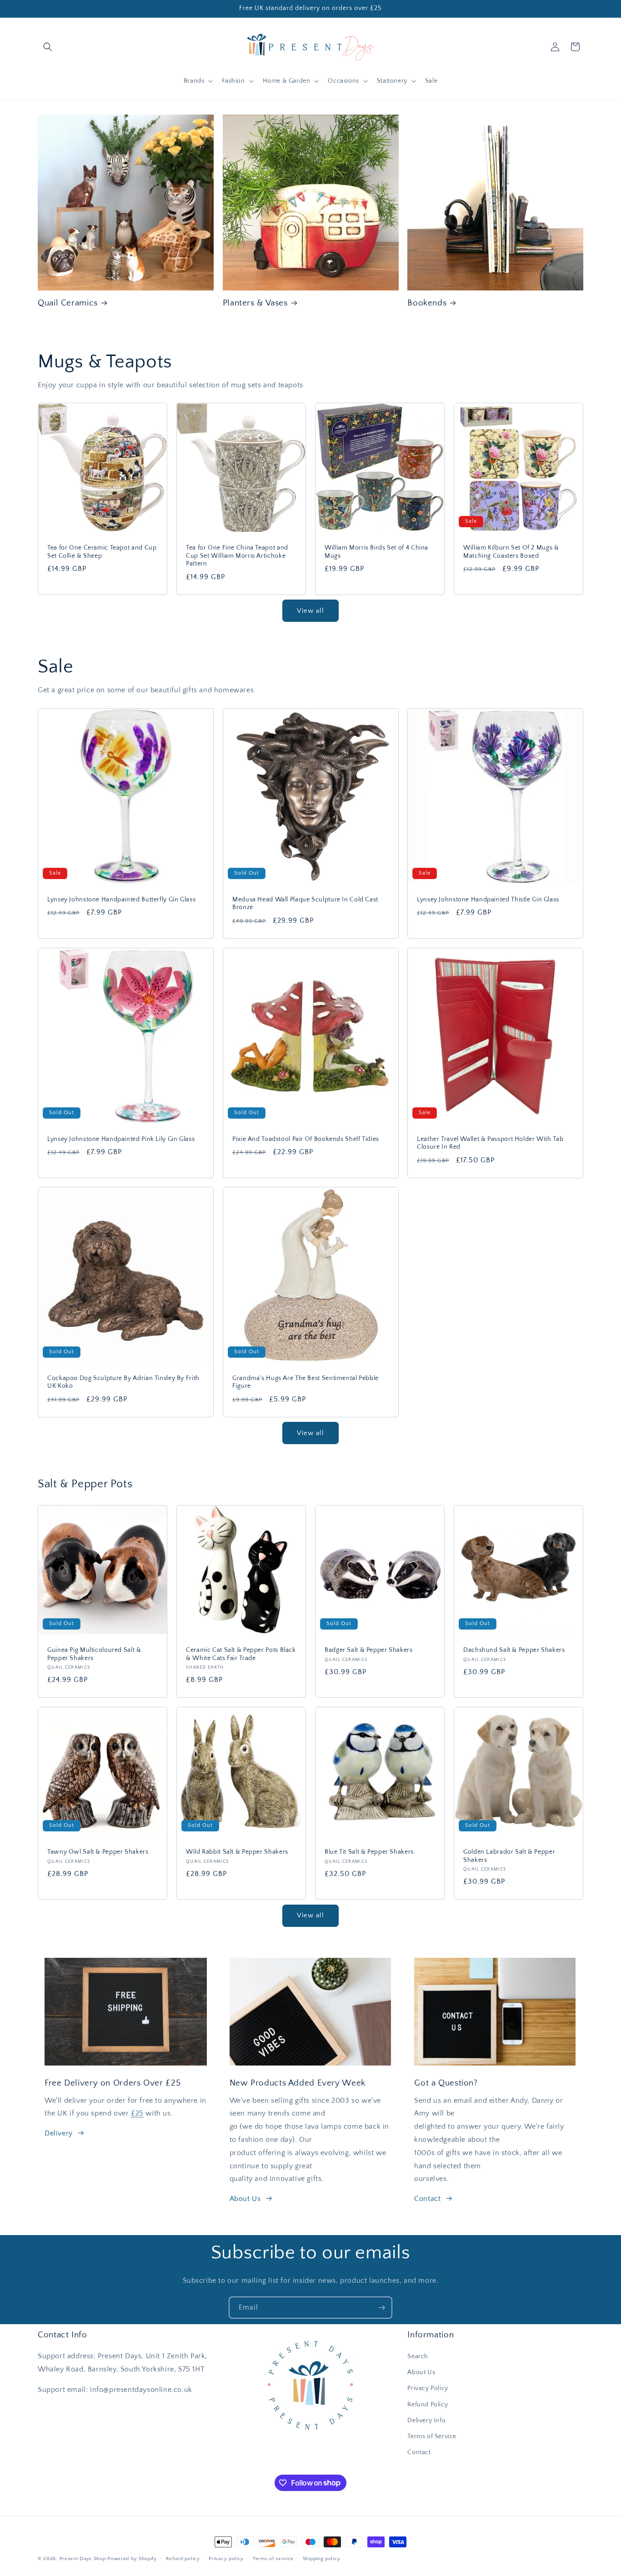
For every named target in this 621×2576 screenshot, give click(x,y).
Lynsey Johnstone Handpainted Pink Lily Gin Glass (121, 1139)
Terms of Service (432, 2436)
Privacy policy (226, 2558)
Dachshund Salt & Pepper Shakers (514, 1650)
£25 (137, 2113)
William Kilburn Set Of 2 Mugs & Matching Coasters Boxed (511, 552)
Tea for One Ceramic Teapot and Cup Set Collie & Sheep (102, 552)
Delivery (59, 2133)
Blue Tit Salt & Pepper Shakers (369, 1852)
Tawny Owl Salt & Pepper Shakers (98, 1852)
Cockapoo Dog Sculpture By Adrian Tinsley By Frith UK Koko (123, 1382)
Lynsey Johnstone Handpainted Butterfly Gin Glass (121, 899)
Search (418, 2356)
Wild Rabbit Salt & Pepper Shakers (237, 1852)
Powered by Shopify (132, 2559)
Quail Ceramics (68, 303)
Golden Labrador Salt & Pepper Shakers (509, 1856)
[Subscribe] (381, 2308)
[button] (48, 47)
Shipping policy (322, 2558)
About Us (245, 2199)
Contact (427, 2199)
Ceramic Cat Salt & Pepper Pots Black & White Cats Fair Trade (241, 1654)
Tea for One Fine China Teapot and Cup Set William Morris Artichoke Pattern (237, 556)
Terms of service (273, 2558)
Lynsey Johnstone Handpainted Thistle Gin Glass (488, 899)
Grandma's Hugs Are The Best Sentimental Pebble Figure (305, 1382)
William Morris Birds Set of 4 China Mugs (376, 552)
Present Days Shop (83, 2559)
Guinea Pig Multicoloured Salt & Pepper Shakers (94, 1654)
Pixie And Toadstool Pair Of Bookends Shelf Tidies (306, 1139)
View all (310, 611)
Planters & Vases (255, 303)
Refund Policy (428, 2405)
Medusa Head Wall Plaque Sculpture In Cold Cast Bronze (305, 903)
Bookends (427, 303)
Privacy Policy (428, 2389)
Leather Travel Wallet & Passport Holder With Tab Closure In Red (490, 1143)
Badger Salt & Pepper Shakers (369, 1650)
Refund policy (183, 2558)
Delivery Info (426, 2421)
